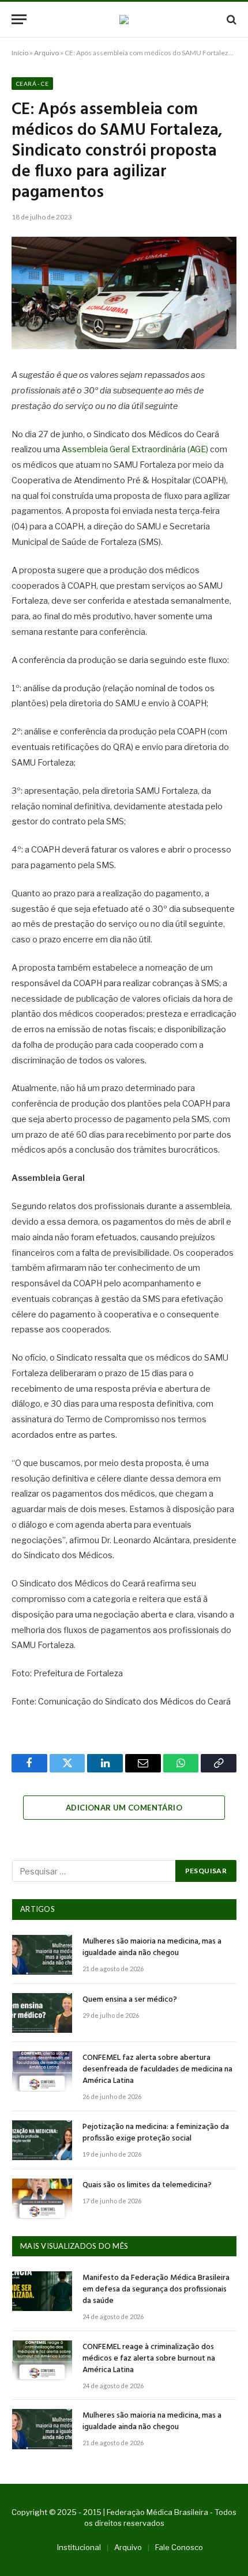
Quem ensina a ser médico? (130, 2000)
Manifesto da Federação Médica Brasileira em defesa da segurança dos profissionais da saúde (156, 2289)
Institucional (79, 2547)
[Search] (230, 19)
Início (20, 53)
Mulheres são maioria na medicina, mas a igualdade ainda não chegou (152, 1947)
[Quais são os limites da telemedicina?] (42, 2198)
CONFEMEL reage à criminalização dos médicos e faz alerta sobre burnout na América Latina (149, 2359)
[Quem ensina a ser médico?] (42, 2013)
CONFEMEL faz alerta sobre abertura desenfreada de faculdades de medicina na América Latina (157, 2069)
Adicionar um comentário (124, 1808)
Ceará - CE (32, 84)
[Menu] (19, 19)
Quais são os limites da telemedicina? (147, 2185)
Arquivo (46, 53)
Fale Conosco (179, 2547)
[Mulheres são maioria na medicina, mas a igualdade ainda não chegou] (42, 1955)
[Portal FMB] (124, 20)
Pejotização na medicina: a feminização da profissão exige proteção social (156, 2133)
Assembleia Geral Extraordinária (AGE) (135, 449)
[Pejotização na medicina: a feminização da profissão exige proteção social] (42, 2140)
